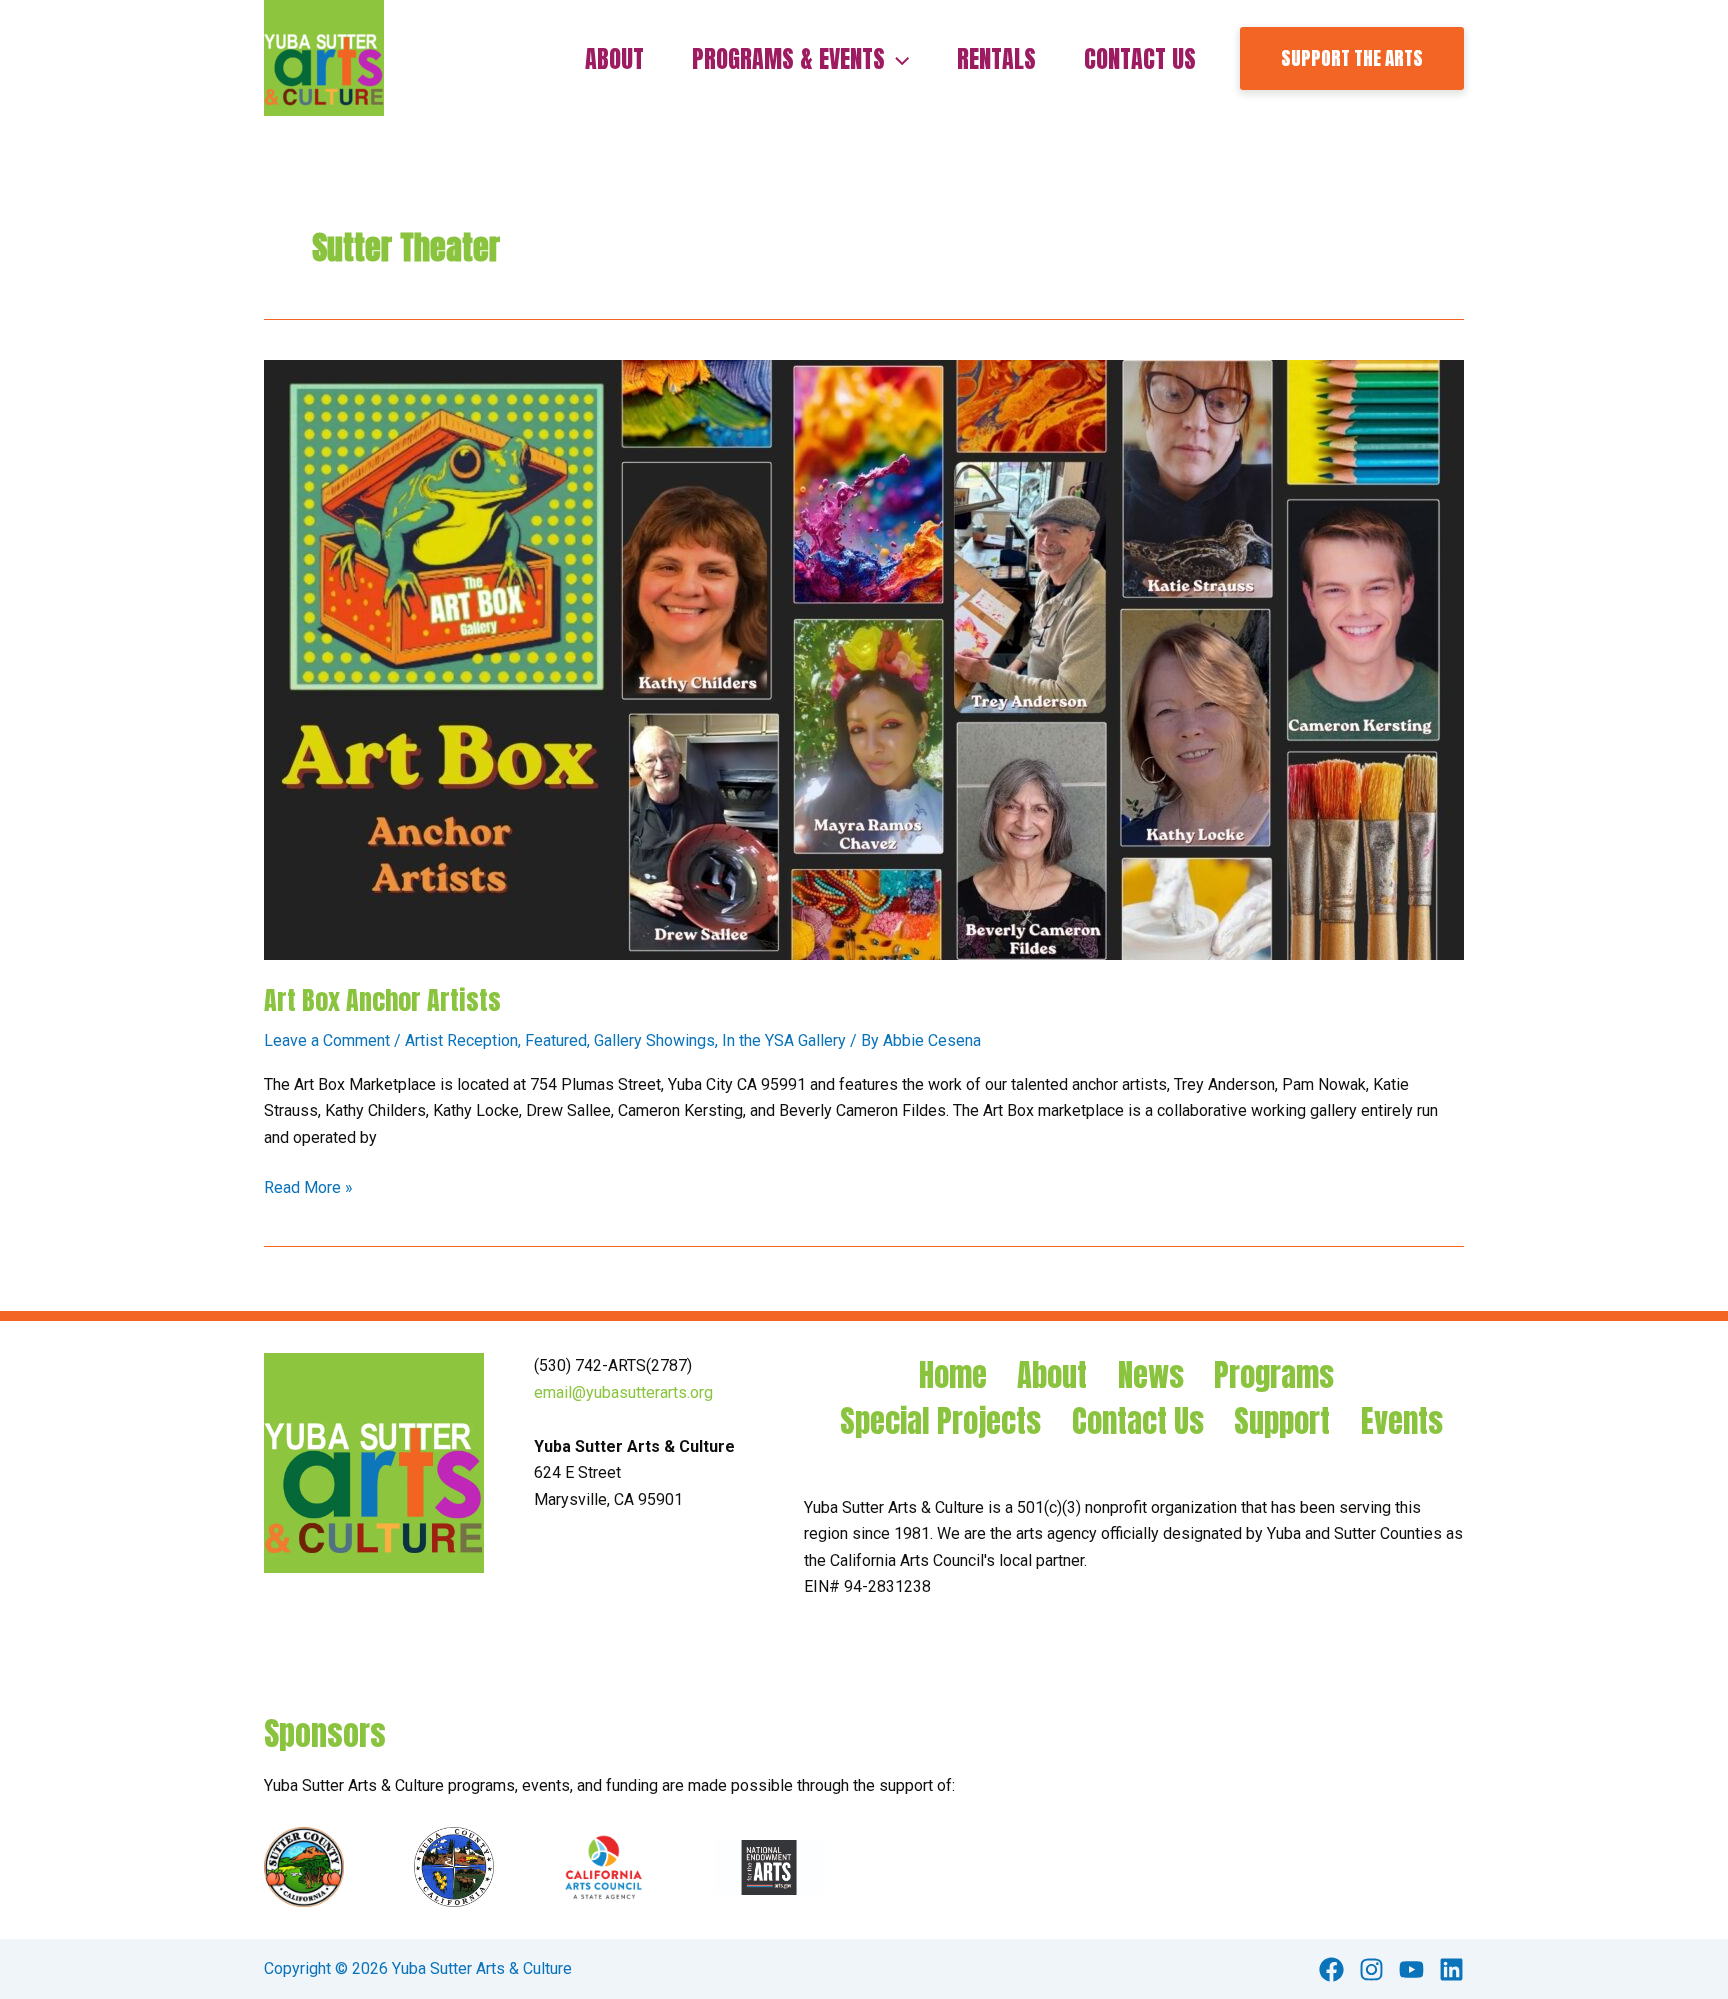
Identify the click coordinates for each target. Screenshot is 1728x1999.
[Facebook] (1331, 1969)
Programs (1274, 1375)
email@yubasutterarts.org (623, 1392)
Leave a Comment (327, 1040)
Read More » (308, 1189)
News (1151, 1375)
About (1052, 1375)
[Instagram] (1371, 1969)
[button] (897, 59)
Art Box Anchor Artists (382, 1000)
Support (1282, 1421)
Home (953, 1375)
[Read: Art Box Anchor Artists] (864, 659)
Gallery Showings (654, 1040)
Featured (556, 1040)
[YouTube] (1411, 1969)
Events (1402, 1421)
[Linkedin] (1451, 1969)
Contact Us (1138, 1421)
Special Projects (940, 1421)
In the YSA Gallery (784, 1040)
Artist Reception (461, 1040)
